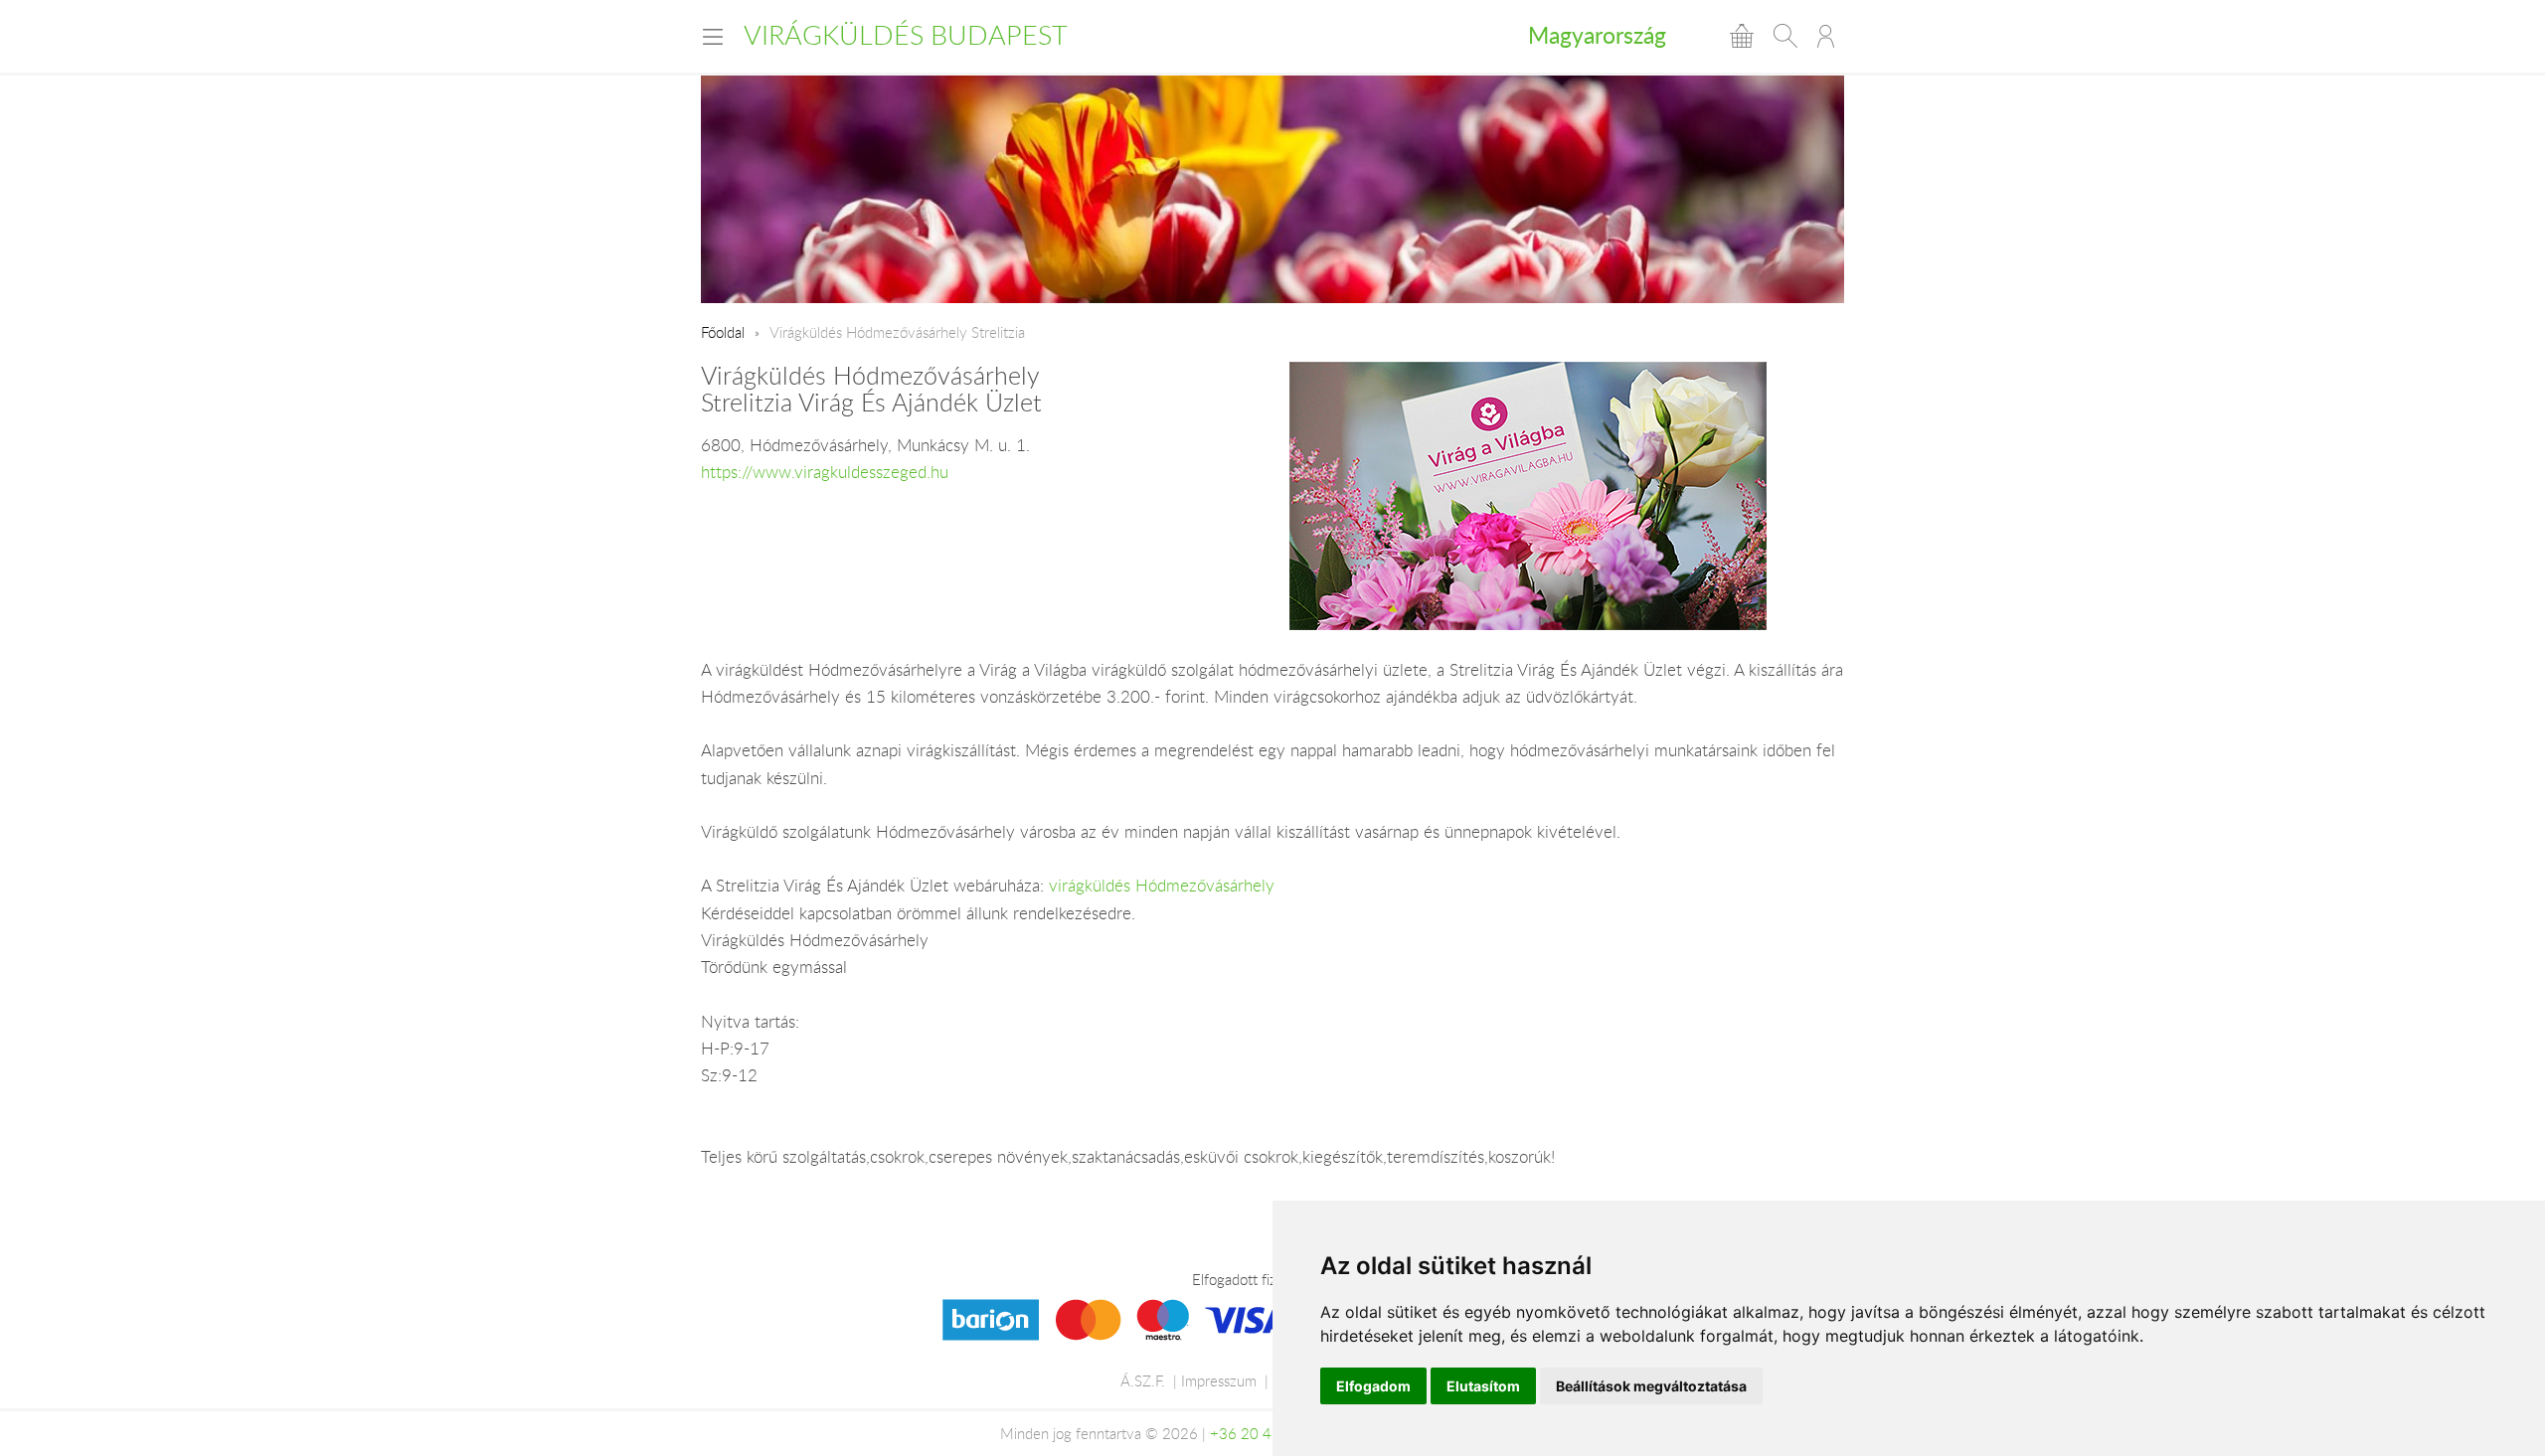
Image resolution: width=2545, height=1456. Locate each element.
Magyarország (1597, 35)
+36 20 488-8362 (1271, 1433)
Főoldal (723, 332)
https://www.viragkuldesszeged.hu (825, 472)
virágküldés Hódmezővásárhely (1162, 886)
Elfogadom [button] (1373, 1386)
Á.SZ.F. (1143, 1380)
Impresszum (1219, 1380)
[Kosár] (1742, 36)
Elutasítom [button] (1483, 1386)
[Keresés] (1785, 36)
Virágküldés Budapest (906, 35)
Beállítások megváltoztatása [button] (1651, 1386)
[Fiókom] (1826, 36)
